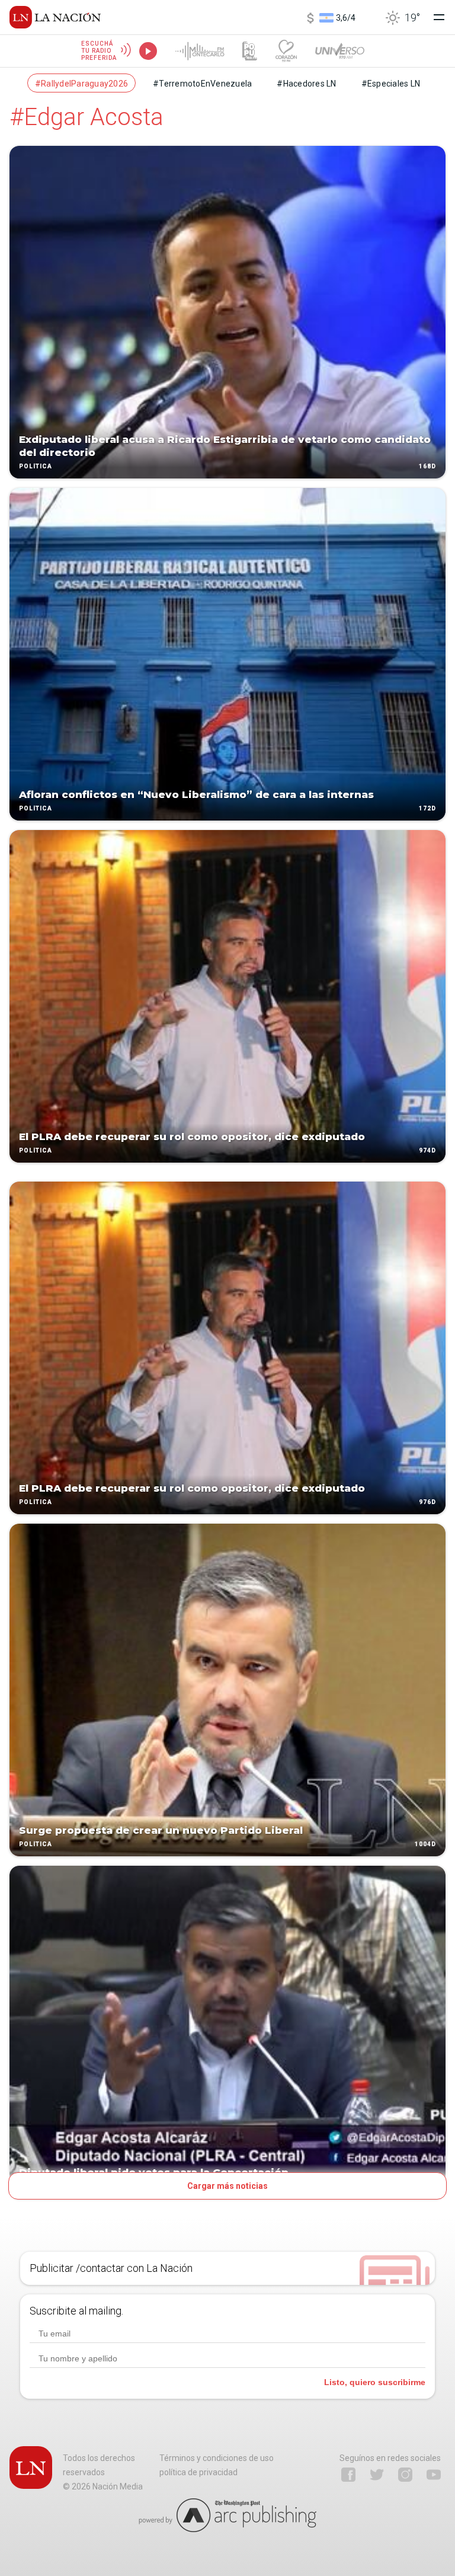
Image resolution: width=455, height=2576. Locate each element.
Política (36, 466)
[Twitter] (377, 2475)
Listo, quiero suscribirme (375, 2382)
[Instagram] (405, 2475)
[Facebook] (348, 2475)
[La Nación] (55, 17)
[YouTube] (434, 2475)
